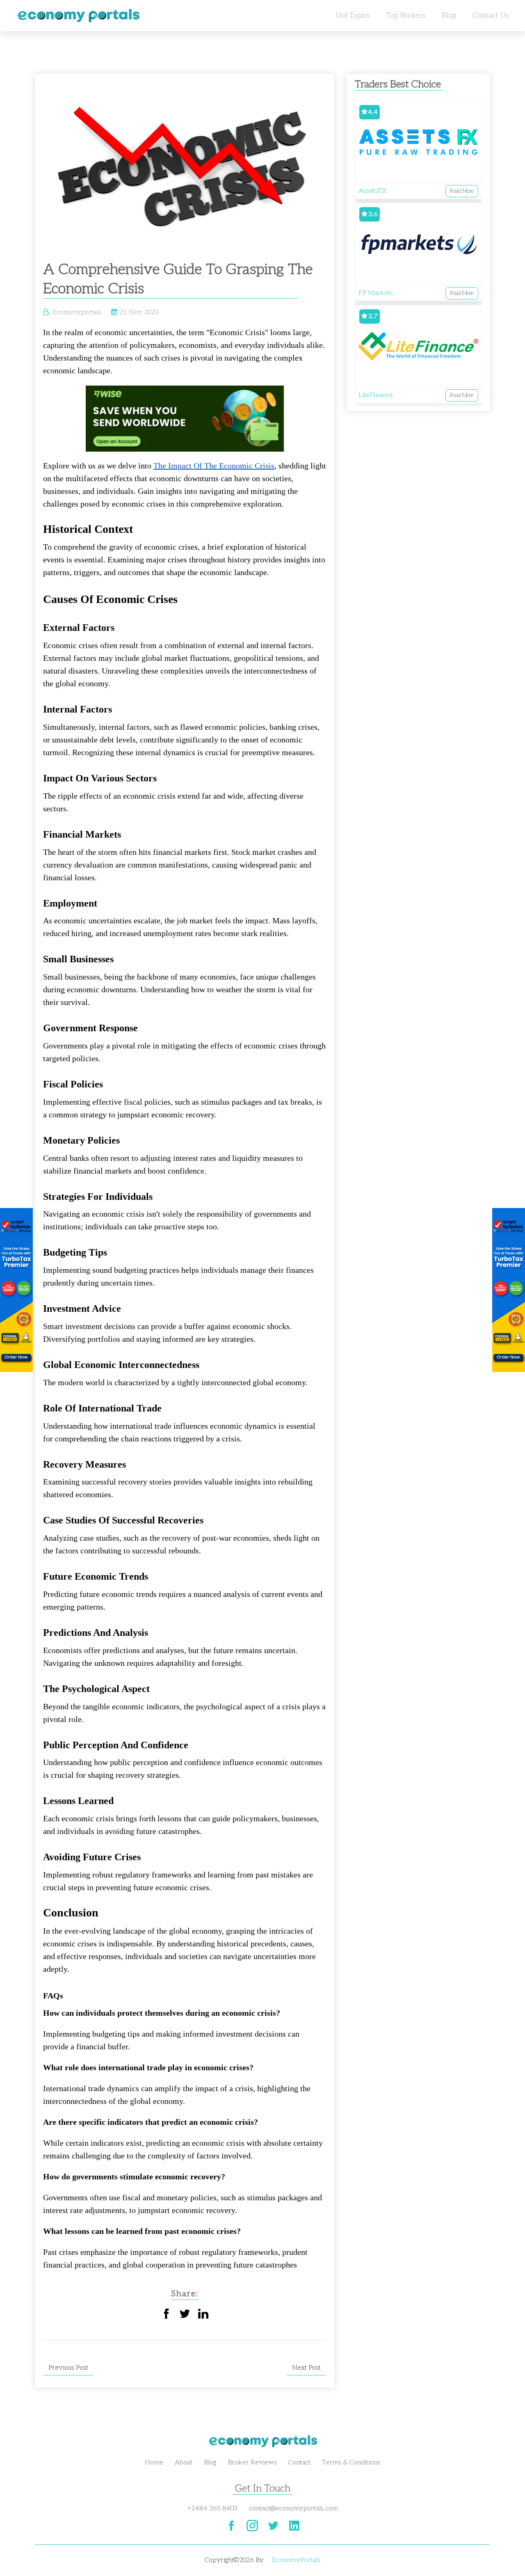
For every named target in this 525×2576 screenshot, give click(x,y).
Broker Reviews (252, 2463)
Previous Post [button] (68, 2368)
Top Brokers (406, 16)
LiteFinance (376, 395)
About (184, 2463)
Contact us (491, 16)
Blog (449, 16)
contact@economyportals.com (293, 2509)
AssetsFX (372, 191)
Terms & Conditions (351, 2463)
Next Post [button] (306, 2368)
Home (154, 2463)
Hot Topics (353, 16)
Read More (462, 191)
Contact (299, 2463)
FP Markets (376, 293)
